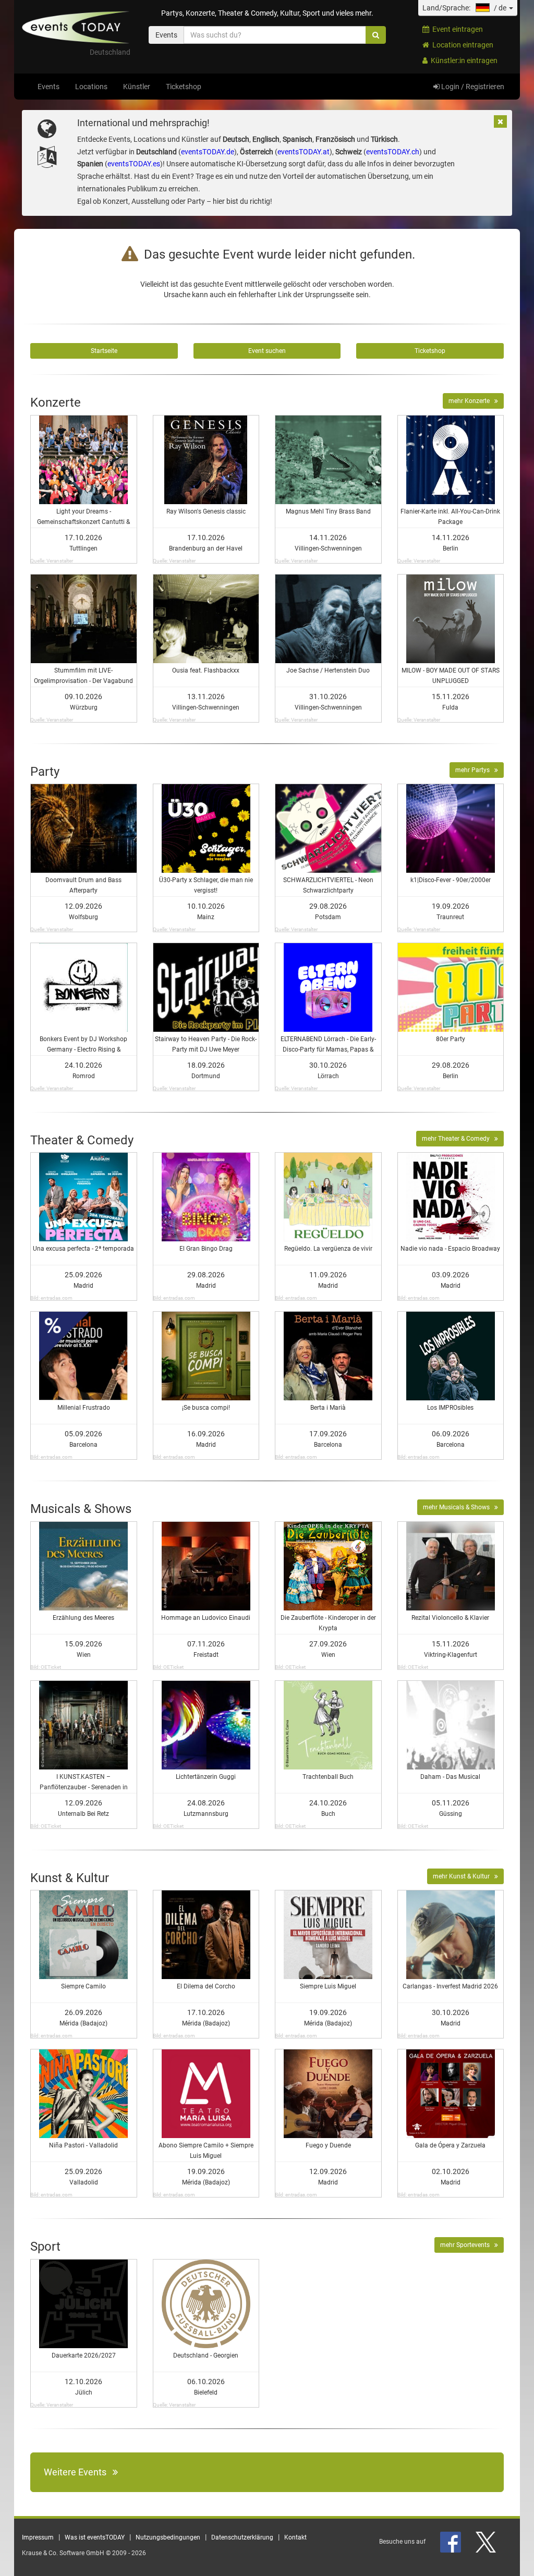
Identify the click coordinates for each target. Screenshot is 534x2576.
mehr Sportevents (467, 2245)
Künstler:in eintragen (463, 60)
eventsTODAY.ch (393, 152)
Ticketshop (184, 87)
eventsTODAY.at (304, 152)
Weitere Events (78, 2472)
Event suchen (267, 351)
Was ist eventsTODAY (95, 2537)
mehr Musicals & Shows (459, 1507)
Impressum (38, 2537)
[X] (487, 2542)
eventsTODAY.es (134, 164)
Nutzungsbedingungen (168, 2537)
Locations (91, 87)
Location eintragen (461, 45)
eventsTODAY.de (208, 152)
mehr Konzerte (471, 401)
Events (48, 87)
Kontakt (295, 2537)
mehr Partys (475, 770)
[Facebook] (451, 2542)
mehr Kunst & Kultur (464, 1876)
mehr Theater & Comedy (458, 1139)
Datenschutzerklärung (242, 2537)
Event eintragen (456, 29)
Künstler (137, 87)
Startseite (104, 351)
